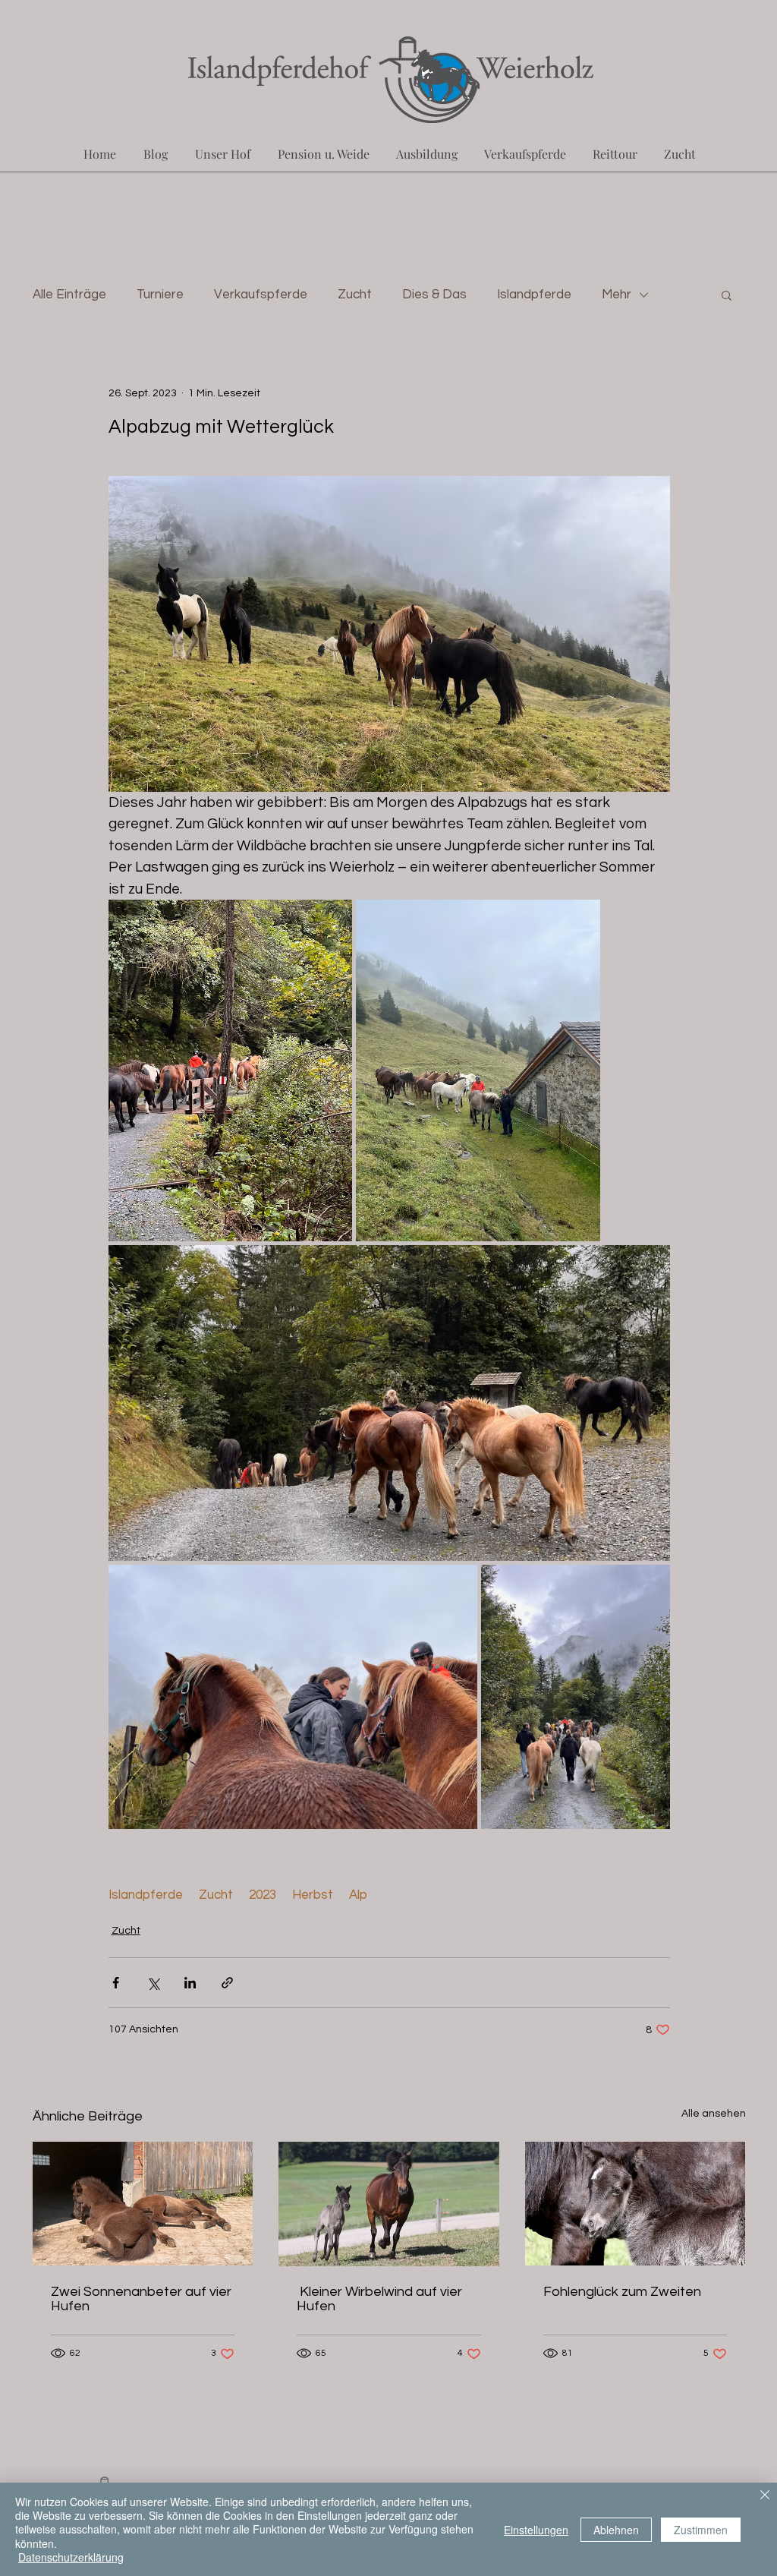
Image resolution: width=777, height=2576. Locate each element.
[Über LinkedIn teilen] (190, 1983)
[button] (727, 295)
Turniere (160, 295)
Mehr (617, 295)
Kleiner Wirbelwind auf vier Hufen (379, 2299)
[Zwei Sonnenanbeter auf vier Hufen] (143, 2204)
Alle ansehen (714, 2114)
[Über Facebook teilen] (116, 1983)
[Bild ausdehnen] (231, 1070)
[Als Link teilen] (227, 1983)
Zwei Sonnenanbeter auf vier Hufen (141, 2299)
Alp (358, 1895)
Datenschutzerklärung (71, 2557)
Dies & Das (434, 295)
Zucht (355, 295)
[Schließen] (765, 2496)
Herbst (313, 1895)
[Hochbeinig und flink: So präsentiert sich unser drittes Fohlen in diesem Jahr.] (389, 2204)
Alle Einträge (69, 295)
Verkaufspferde (261, 295)
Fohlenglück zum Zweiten (622, 2292)
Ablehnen (616, 2530)
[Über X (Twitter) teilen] (153, 1983)
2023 (263, 1895)
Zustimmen (701, 2530)
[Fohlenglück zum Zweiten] (635, 2204)
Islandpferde (534, 295)
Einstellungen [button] (536, 2530)
